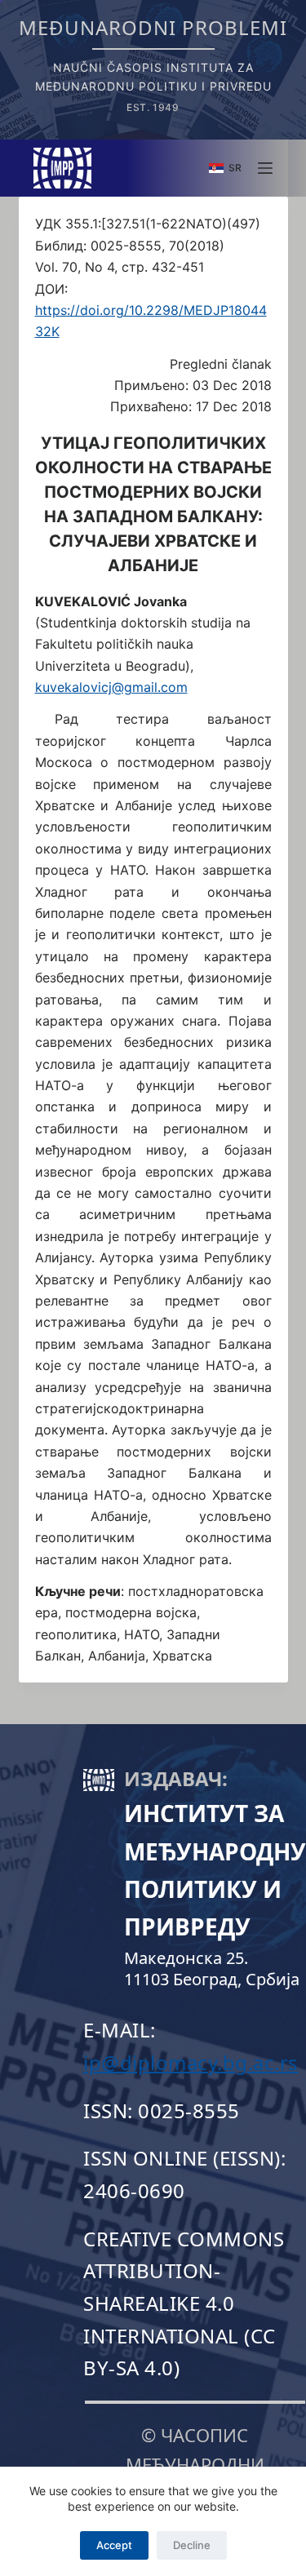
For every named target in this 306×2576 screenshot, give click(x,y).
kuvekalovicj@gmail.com (111, 687)
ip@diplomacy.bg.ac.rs (191, 2062)
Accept (114, 2545)
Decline (192, 2545)
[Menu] (265, 168)
